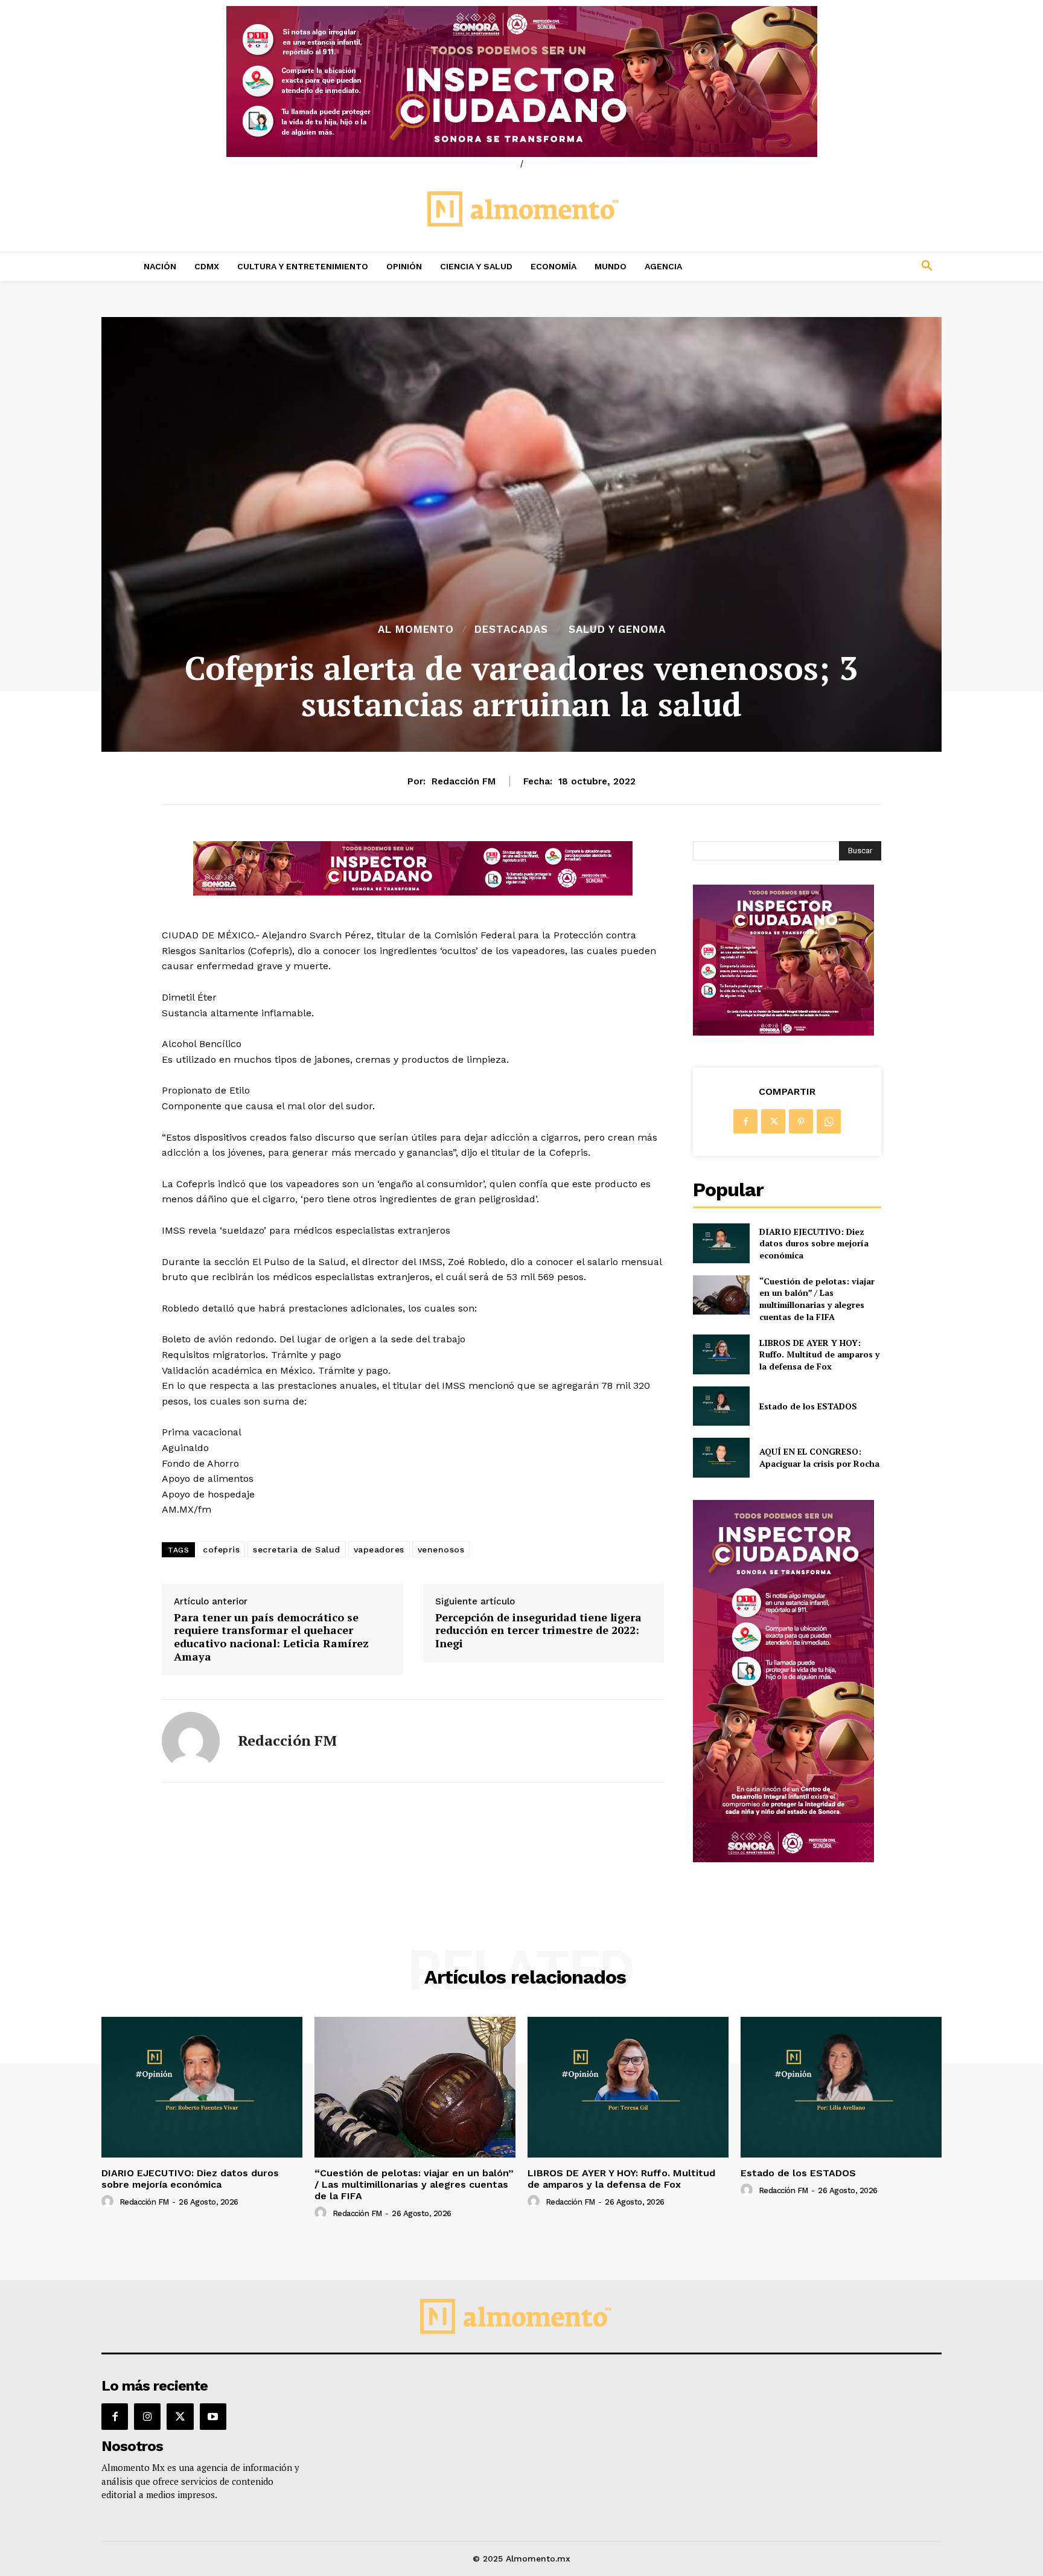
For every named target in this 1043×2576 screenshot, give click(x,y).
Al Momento (416, 630)
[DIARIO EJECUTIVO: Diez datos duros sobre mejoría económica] (721, 1243)
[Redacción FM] (191, 1741)
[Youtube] (213, 2417)
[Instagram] (147, 2417)
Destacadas (511, 630)
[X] (773, 1121)
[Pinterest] (801, 1121)
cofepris (221, 1549)
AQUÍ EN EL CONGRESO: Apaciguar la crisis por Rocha (819, 1457)
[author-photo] (109, 2202)
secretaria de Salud (297, 1549)
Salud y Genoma (617, 630)
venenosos (441, 1549)
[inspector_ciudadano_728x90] (413, 892)
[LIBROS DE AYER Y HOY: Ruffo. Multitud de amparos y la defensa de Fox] (721, 1354)
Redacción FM (464, 781)
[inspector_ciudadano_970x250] (521, 82)
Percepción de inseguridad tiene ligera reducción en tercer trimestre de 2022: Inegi (538, 1631)
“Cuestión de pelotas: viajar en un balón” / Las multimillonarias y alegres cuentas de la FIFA (817, 1299)
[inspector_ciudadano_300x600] (783, 1859)
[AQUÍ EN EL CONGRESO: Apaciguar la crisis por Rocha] (721, 1457)
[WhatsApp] (829, 1121)
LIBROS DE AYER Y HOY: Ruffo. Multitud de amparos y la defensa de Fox (819, 1354)
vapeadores (379, 1549)
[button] (847, 266)
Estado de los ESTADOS (808, 1406)
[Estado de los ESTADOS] (721, 1406)
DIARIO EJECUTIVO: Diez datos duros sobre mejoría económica (814, 1243)
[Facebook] (745, 1121)
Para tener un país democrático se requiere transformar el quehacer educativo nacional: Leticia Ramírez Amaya (271, 1637)
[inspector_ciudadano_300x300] (783, 1032)
